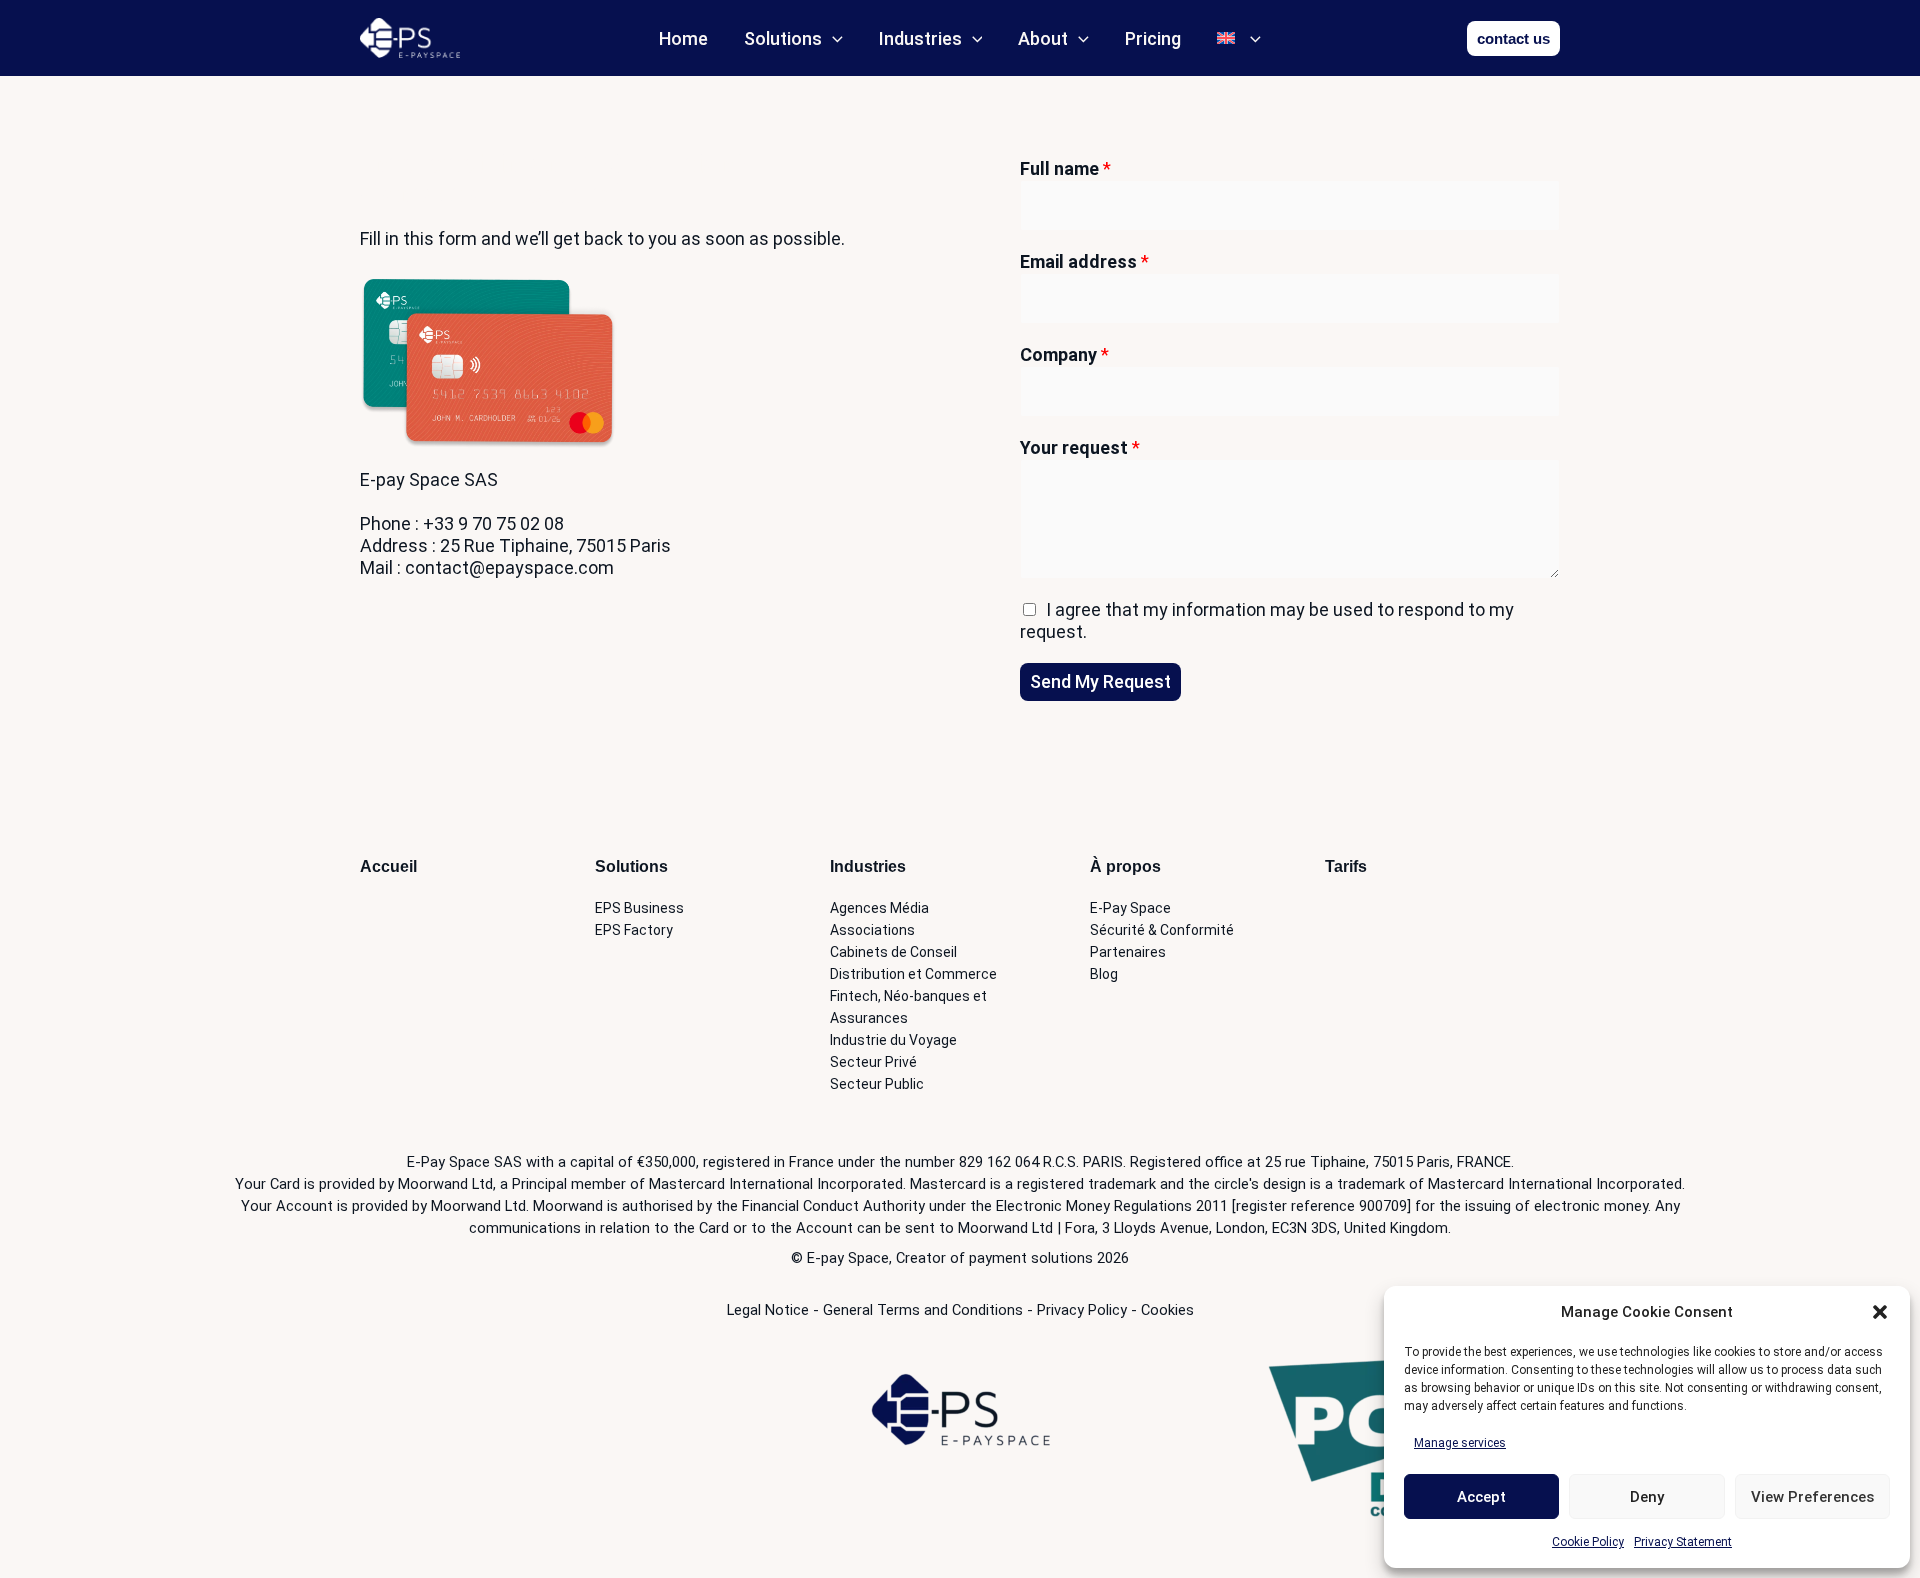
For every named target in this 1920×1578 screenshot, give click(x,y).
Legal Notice (768, 1310)
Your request (1080, 447)
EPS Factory (634, 930)
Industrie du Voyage (893, 1040)
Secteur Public (877, 1084)
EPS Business (639, 908)
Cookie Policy (1588, 1542)
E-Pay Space (1130, 908)
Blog (1104, 974)
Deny (1647, 1497)
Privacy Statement (1683, 1542)
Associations (872, 930)
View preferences (1812, 1497)
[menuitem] (1239, 38)
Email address (1084, 261)
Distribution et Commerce (913, 974)
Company (1064, 354)
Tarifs (1346, 866)
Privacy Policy (1082, 1310)
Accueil (388, 866)
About (1043, 38)
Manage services (1460, 1443)
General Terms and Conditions (923, 1310)
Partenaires (1128, 952)
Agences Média (879, 908)
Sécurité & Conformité (1162, 930)
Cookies (1167, 1310)
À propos (1125, 866)
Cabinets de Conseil (893, 952)
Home (683, 38)
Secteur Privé (873, 1062)
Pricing (1153, 38)
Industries (920, 38)
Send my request (1100, 681)
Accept (1481, 1497)
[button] (1880, 1312)
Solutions (783, 38)
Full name (1065, 168)
